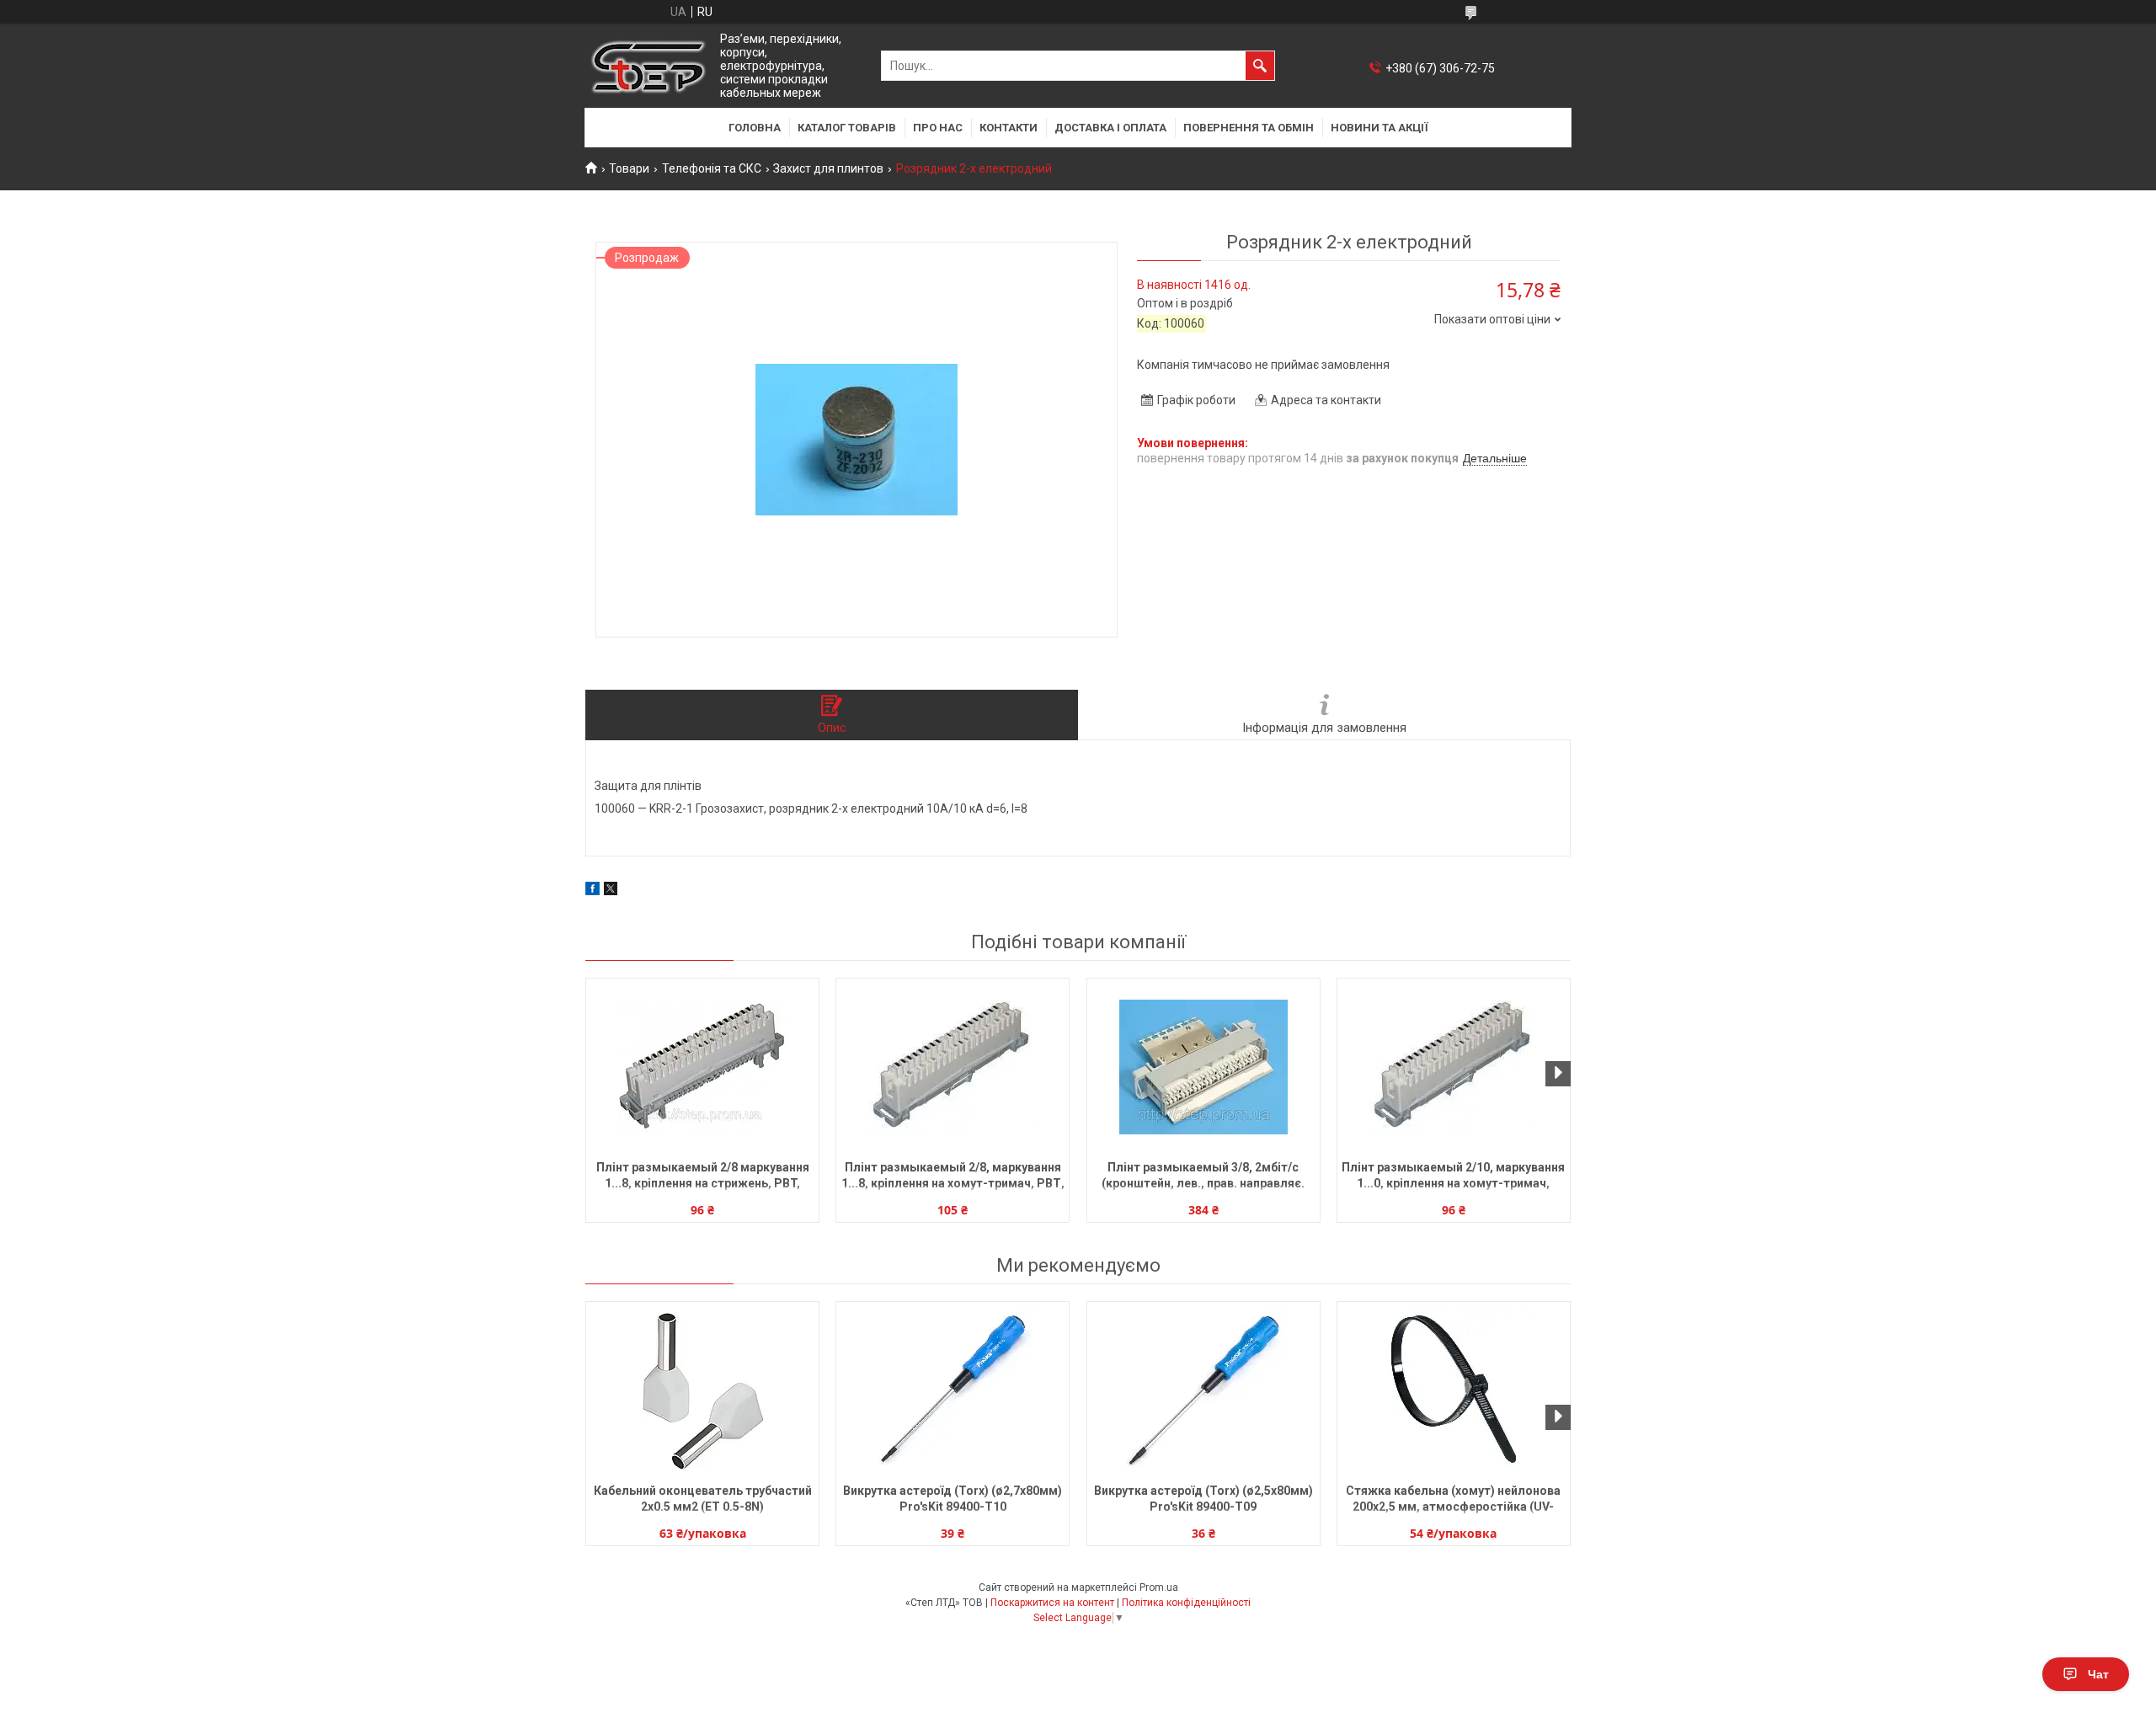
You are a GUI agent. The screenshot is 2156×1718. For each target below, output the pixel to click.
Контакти (1009, 128)
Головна (755, 128)
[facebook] (592, 891)
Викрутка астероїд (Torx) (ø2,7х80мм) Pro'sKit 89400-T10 (953, 1499)
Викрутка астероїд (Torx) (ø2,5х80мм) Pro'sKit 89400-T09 (1203, 1499)
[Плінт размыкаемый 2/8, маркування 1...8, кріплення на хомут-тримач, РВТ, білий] (953, 1067)
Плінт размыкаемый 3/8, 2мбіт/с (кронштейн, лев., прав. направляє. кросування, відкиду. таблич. (1203, 1177)
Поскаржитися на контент (1052, 1603)
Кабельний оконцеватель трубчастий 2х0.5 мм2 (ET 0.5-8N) (703, 1499)
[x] (611, 891)
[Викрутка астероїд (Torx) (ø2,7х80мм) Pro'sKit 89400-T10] (953, 1390)
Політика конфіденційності (1186, 1603)
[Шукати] (1260, 66)
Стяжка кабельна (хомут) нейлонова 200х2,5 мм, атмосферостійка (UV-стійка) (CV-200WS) (1453, 1500)
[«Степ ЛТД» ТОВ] (648, 66)
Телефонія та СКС (712, 168)
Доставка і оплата (1110, 128)
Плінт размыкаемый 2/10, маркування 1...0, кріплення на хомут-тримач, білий (1453, 1177)
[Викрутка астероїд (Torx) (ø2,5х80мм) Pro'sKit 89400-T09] (1203, 1390)
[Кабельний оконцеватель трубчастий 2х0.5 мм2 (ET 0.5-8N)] (702, 1390)
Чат (2098, 1674)
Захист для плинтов (828, 168)
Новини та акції (1380, 128)
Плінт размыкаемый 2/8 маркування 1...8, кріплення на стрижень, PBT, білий (703, 1177)
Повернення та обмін (1249, 128)
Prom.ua (1159, 1587)
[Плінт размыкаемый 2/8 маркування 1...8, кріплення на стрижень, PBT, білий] (702, 1067)
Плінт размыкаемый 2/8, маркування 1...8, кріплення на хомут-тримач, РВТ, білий (953, 1177)
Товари (629, 168)
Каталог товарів (847, 128)
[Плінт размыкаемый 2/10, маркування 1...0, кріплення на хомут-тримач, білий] (1454, 1067)
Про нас (938, 128)
